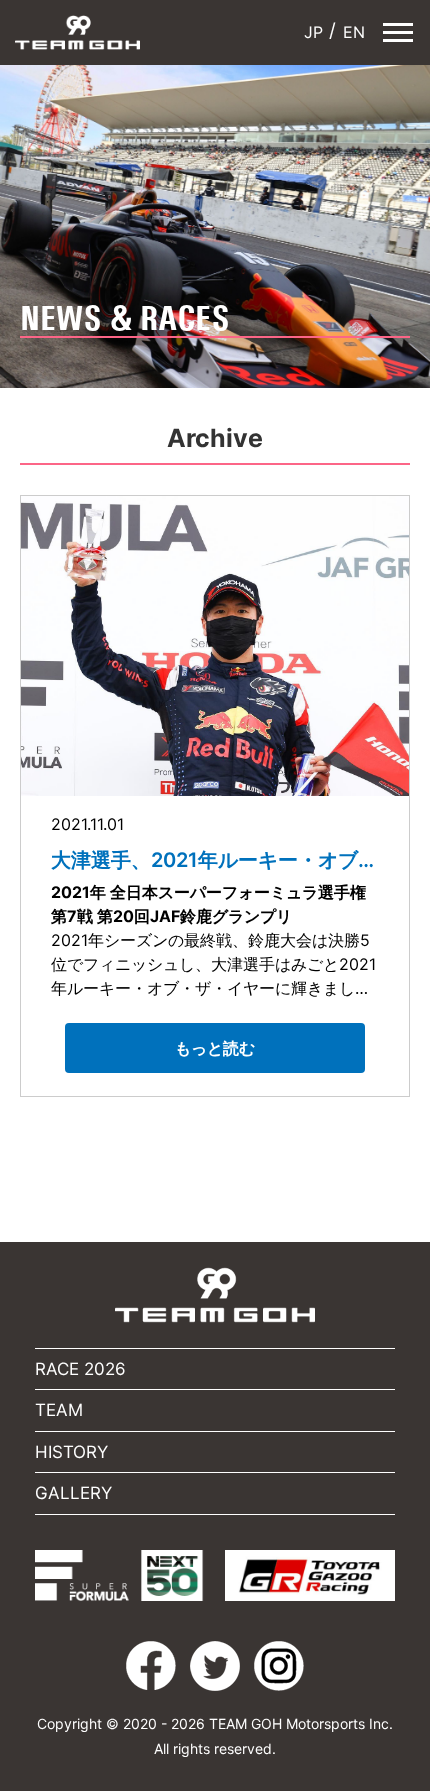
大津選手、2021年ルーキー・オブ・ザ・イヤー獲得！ (214, 860)
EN (351, 32)
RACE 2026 (80, 1369)
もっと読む (215, 1048)
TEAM (59, 1410)
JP (311, 32)
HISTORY (71, 1452)
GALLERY (73, 1493)
